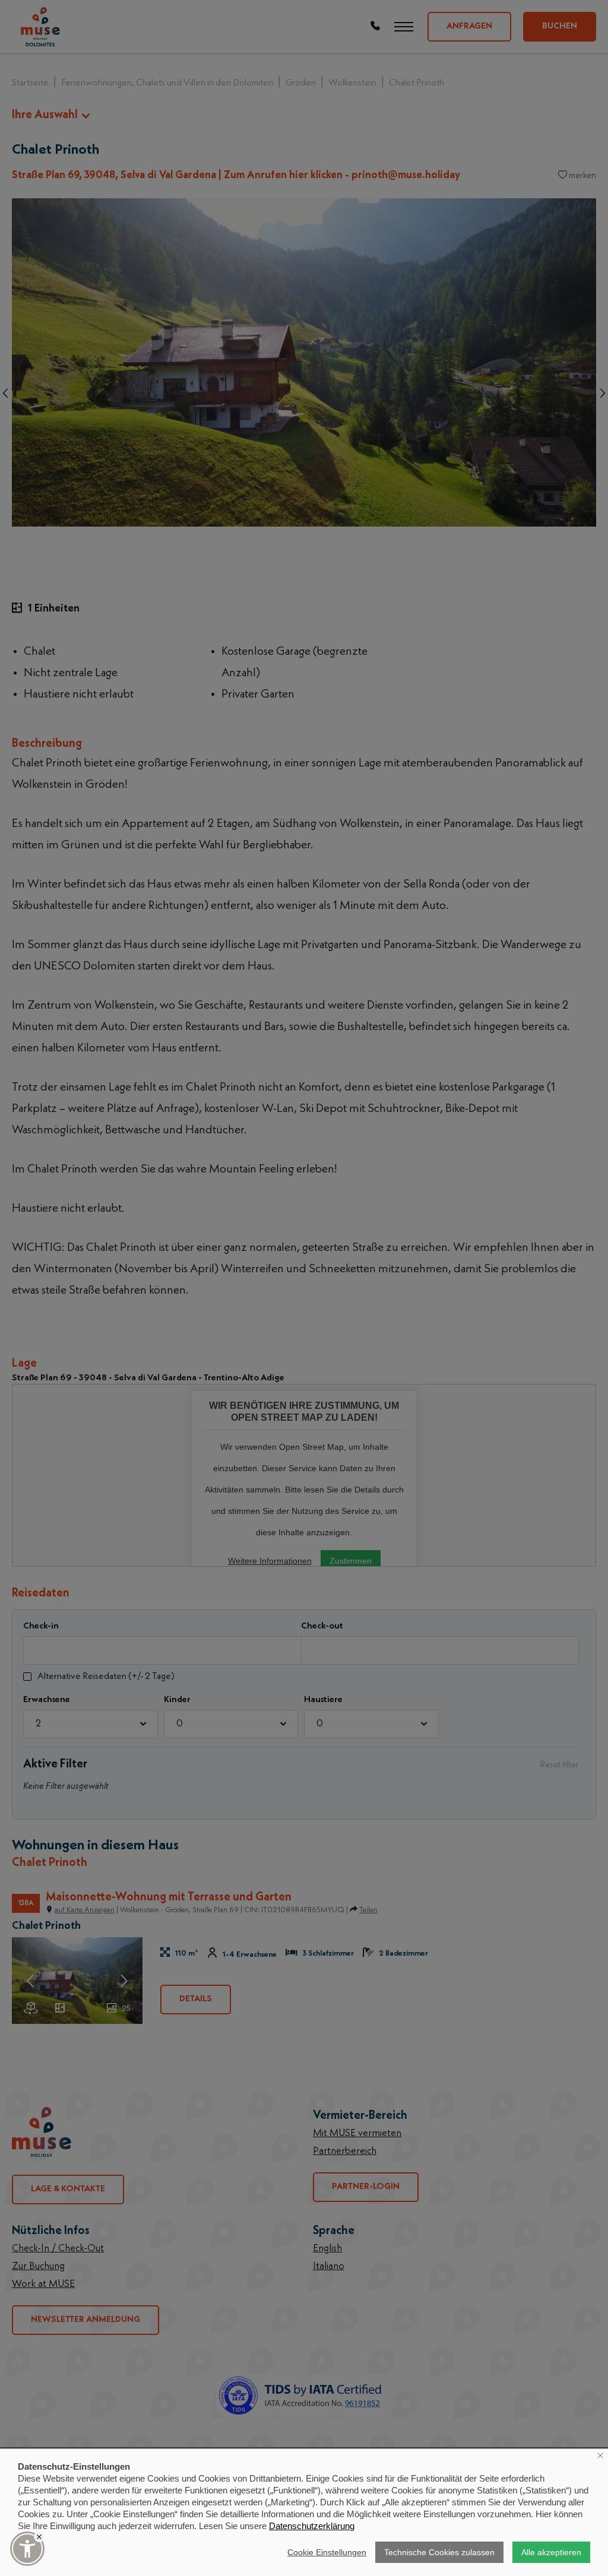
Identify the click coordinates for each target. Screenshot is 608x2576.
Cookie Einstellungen (327, 2552)
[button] (27, 2549)
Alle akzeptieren (551, 2552)
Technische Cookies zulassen (439, 2552)
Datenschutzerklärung (312, 2526)
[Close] (39, 2537)
